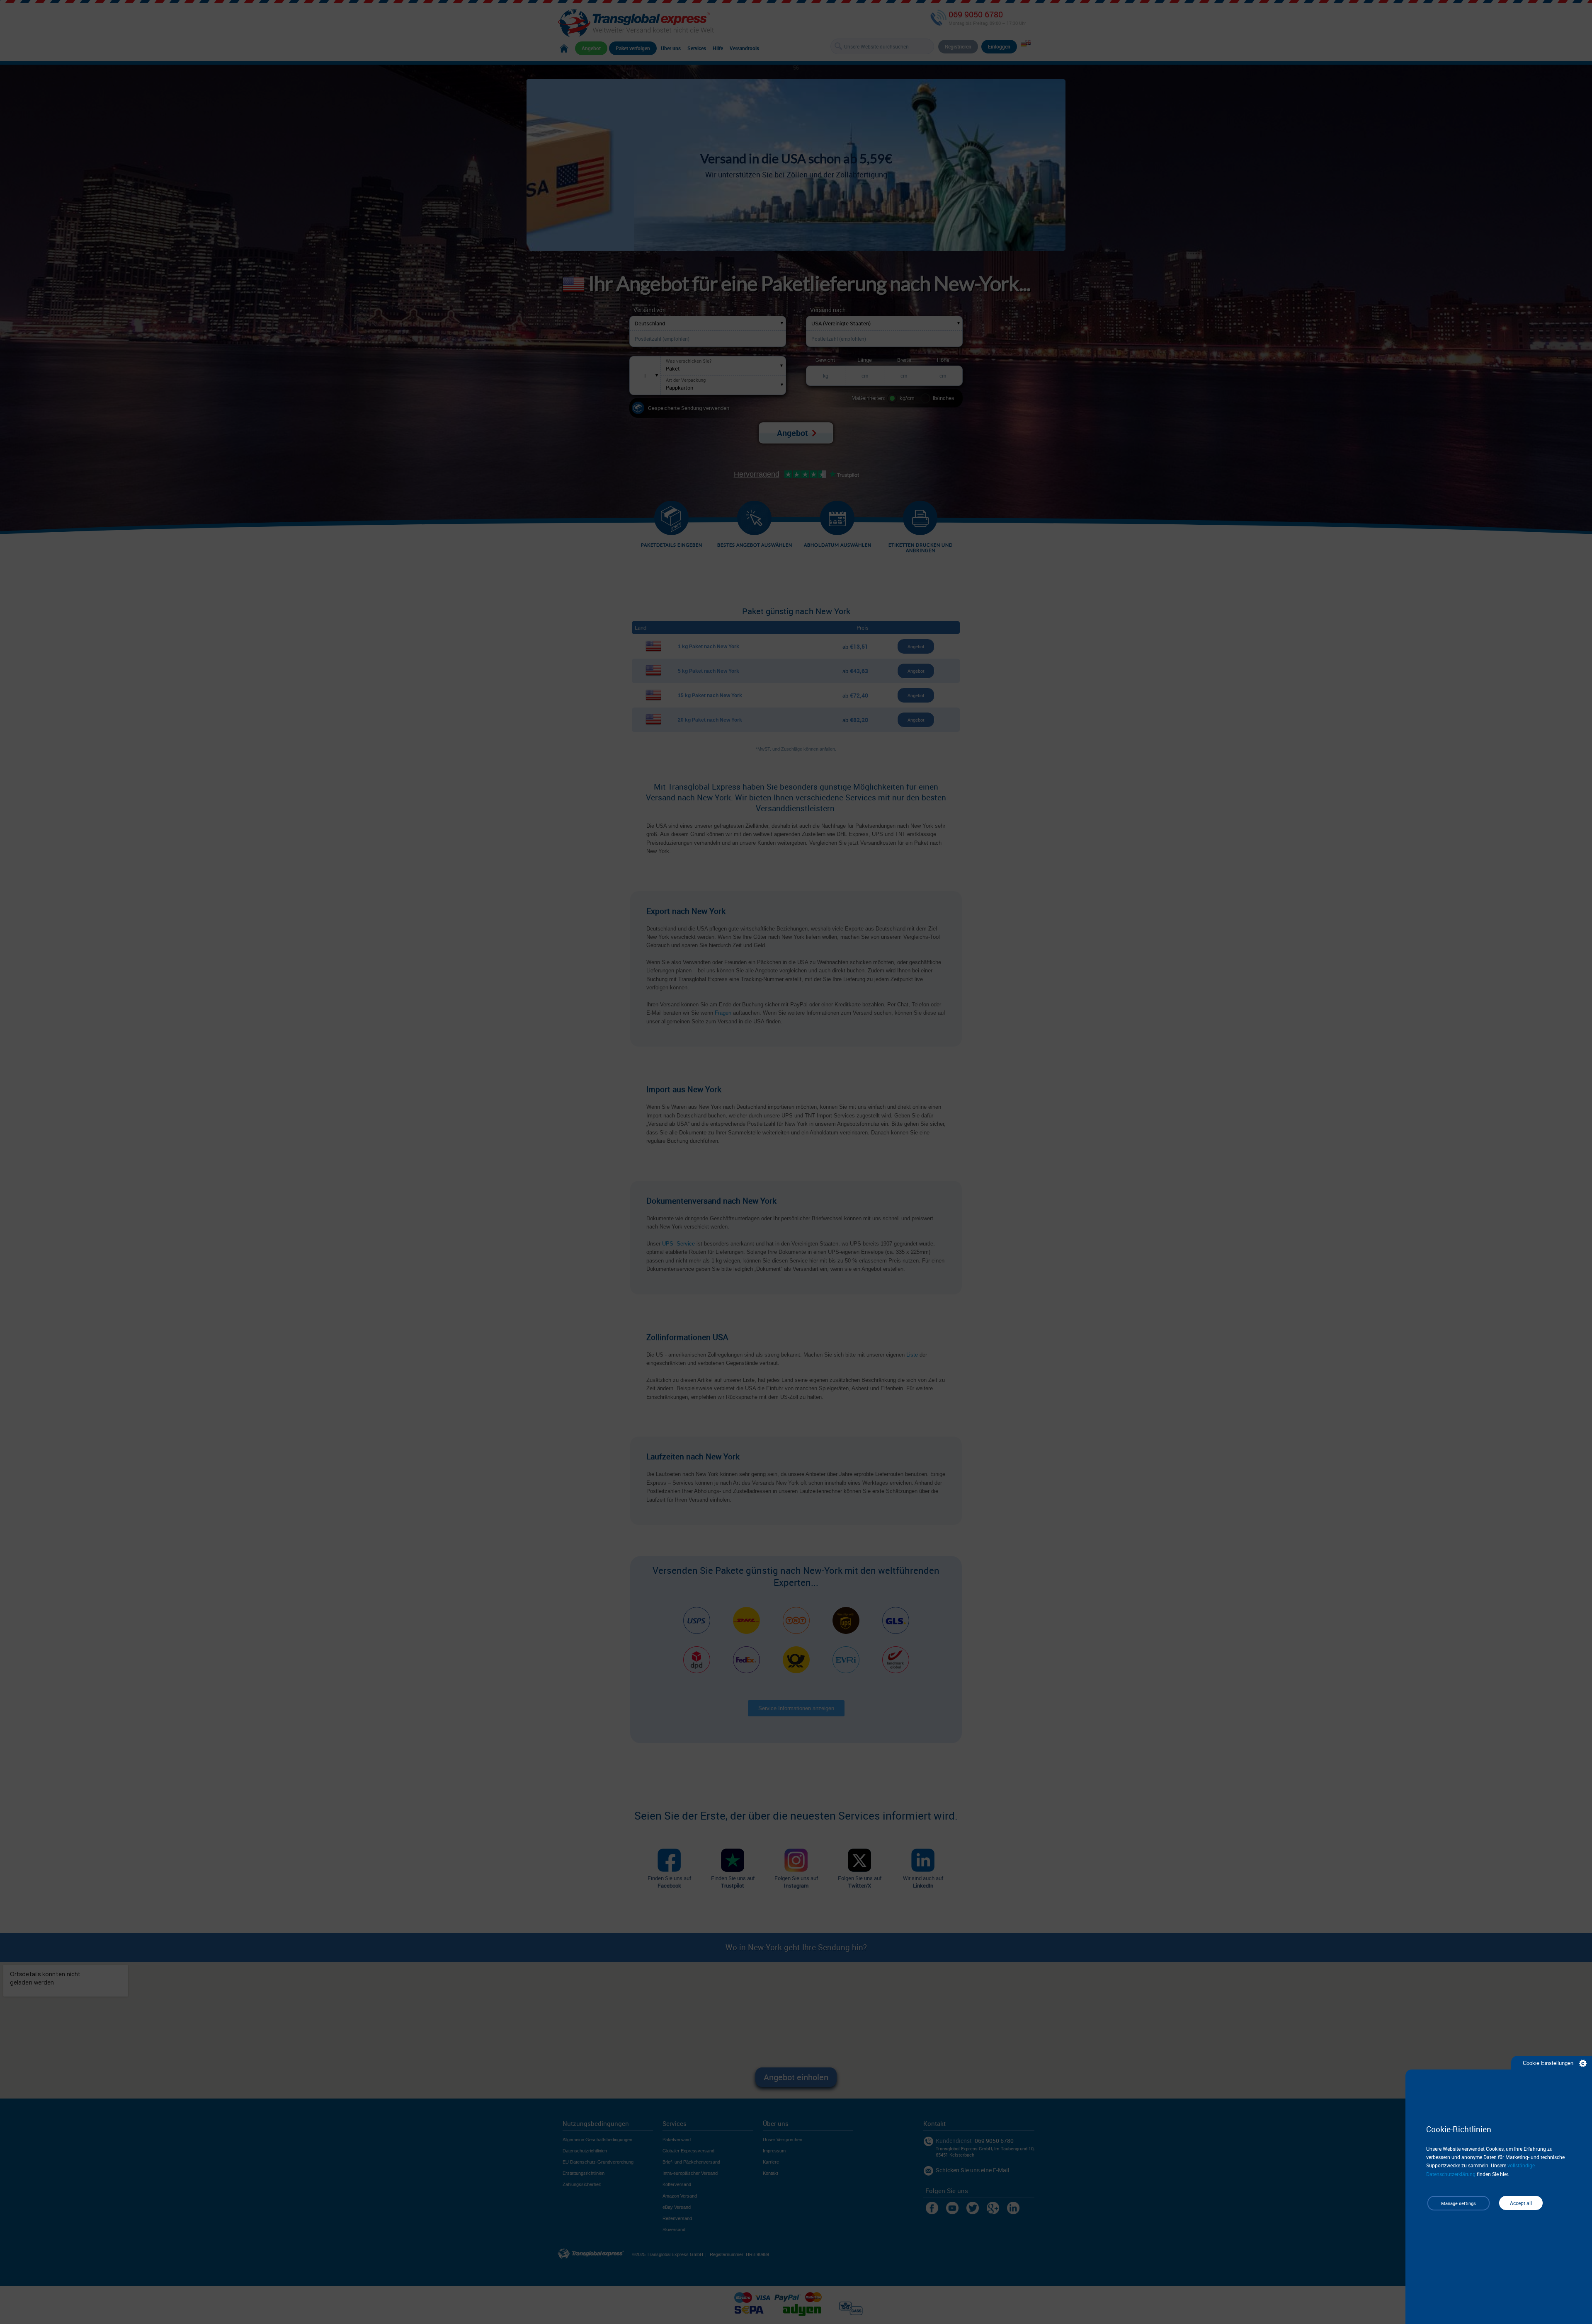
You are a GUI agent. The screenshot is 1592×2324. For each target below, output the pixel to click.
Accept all (1521, 2199)
